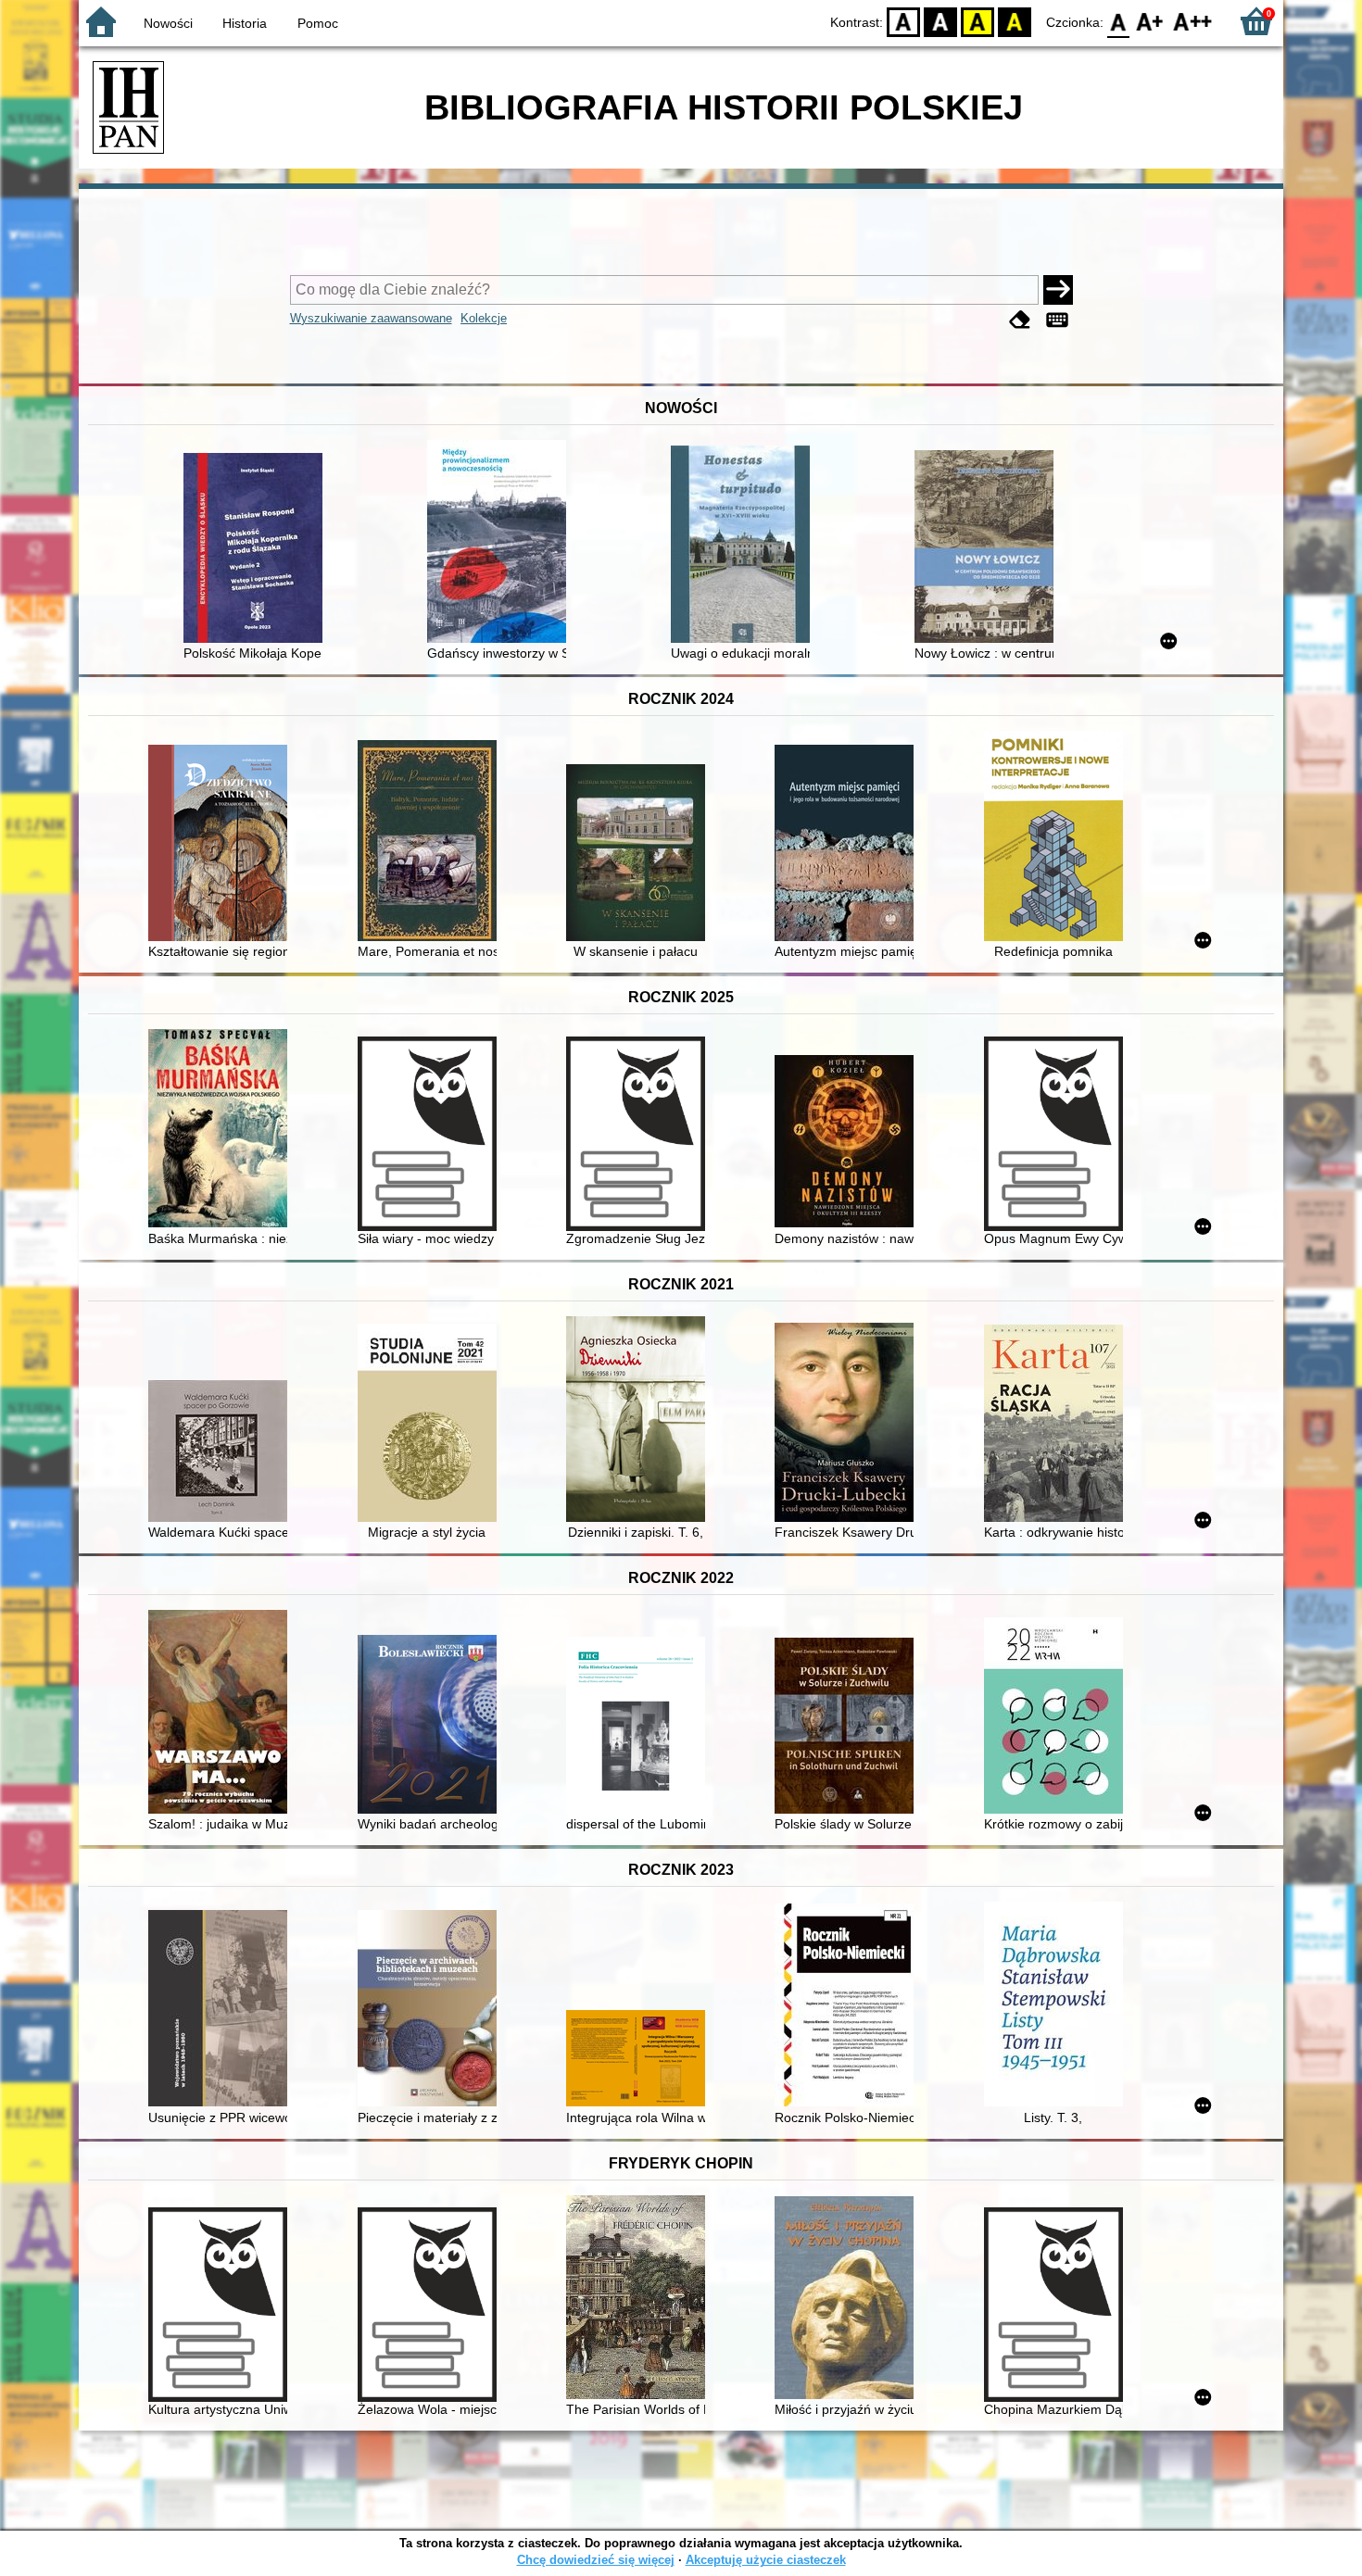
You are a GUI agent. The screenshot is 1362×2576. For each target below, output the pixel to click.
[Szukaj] (1058, 290)
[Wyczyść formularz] (1020, 320)
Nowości (168, 23)
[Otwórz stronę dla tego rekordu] (258, 550)
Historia (245, 23)
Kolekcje (484, 318)
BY (1015, 21)
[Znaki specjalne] (1057, 320)
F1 (1150, 21)
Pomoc (318, 23)
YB (977, 21)
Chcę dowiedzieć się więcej (596, 2560)
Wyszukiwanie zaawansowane (371, 318)
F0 (1119, 21)
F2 (1193, 21)
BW (940, 21)
